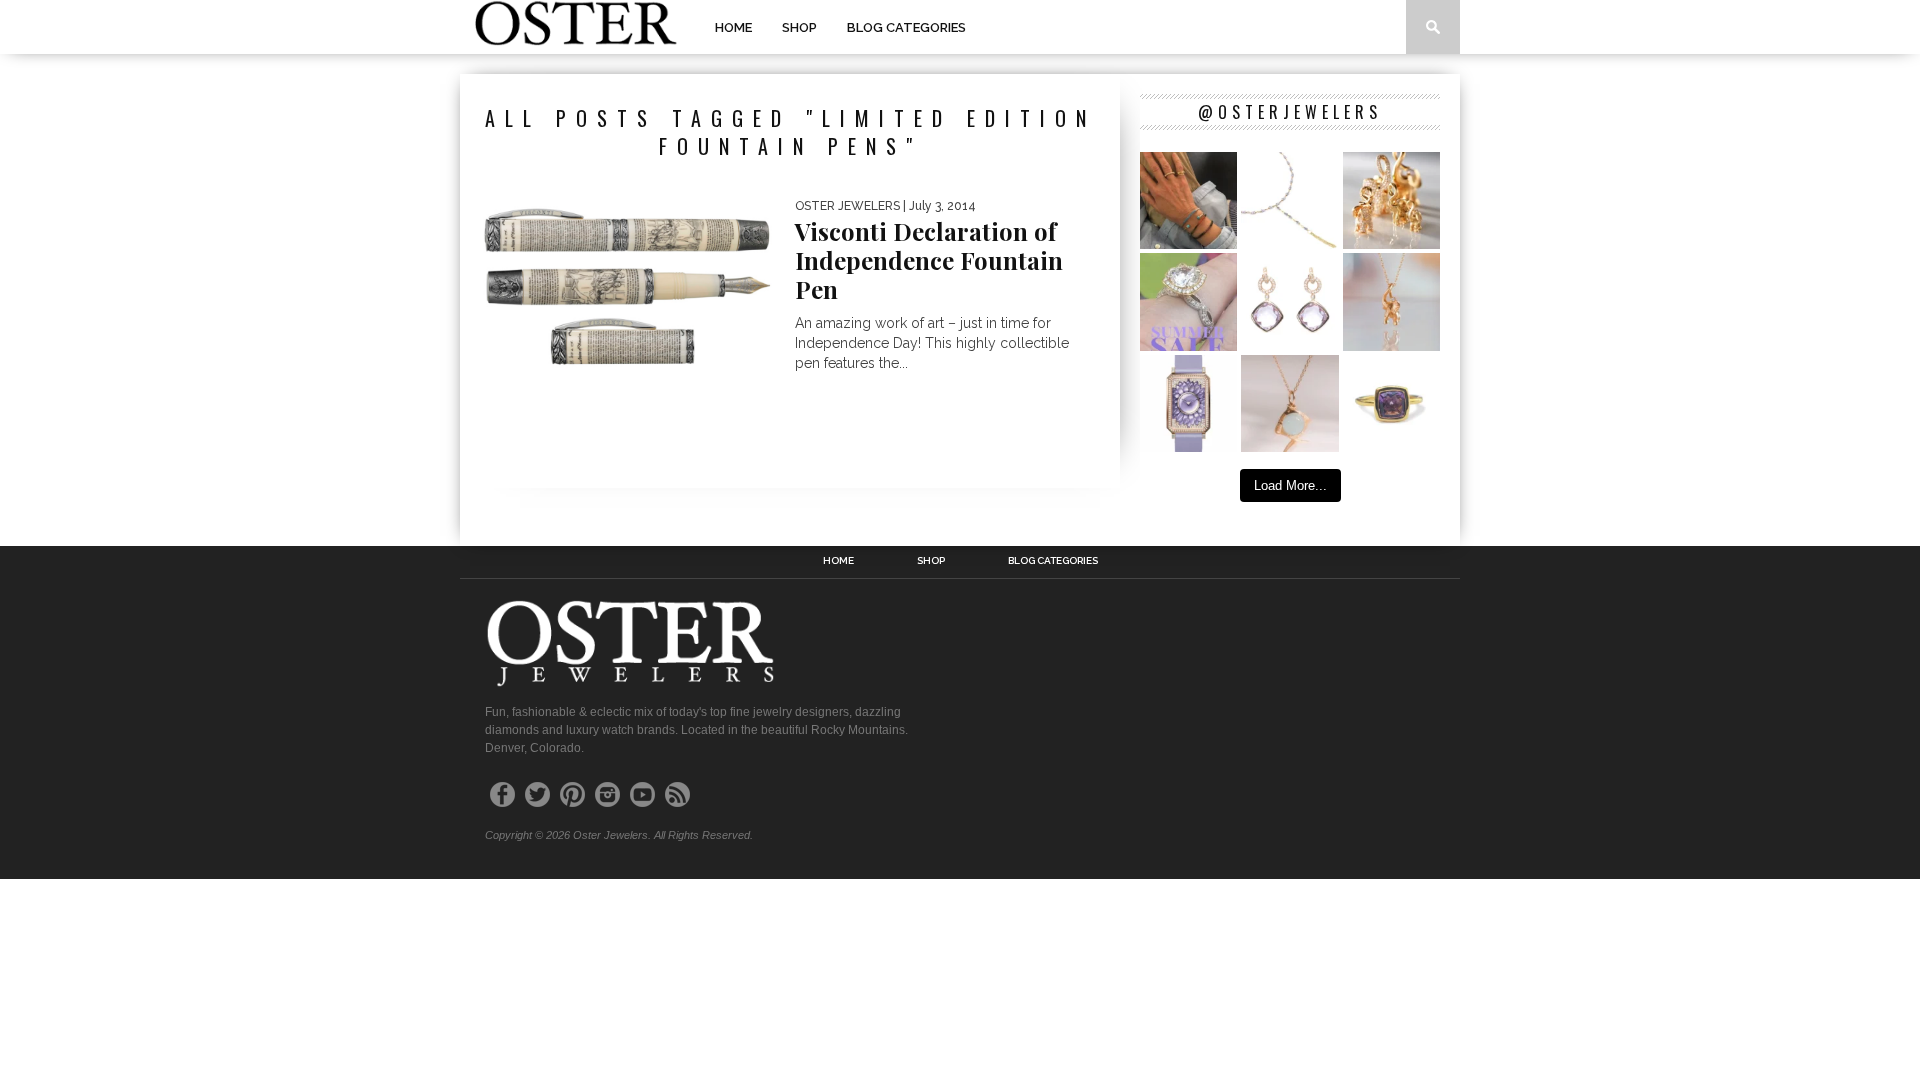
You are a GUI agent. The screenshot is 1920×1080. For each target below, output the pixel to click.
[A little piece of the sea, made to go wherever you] (1289, 403)
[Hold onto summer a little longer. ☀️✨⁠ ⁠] (1188, 200)
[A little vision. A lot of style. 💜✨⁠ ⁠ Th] (1289, 200)
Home (733, 27)
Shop (799, 27)
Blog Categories (906, 27)
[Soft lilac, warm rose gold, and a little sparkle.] (1289, 301)
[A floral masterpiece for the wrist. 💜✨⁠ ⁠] (1188, 403)
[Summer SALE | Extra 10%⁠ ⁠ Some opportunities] (1188, 301)
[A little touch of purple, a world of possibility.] (1391, 403)
